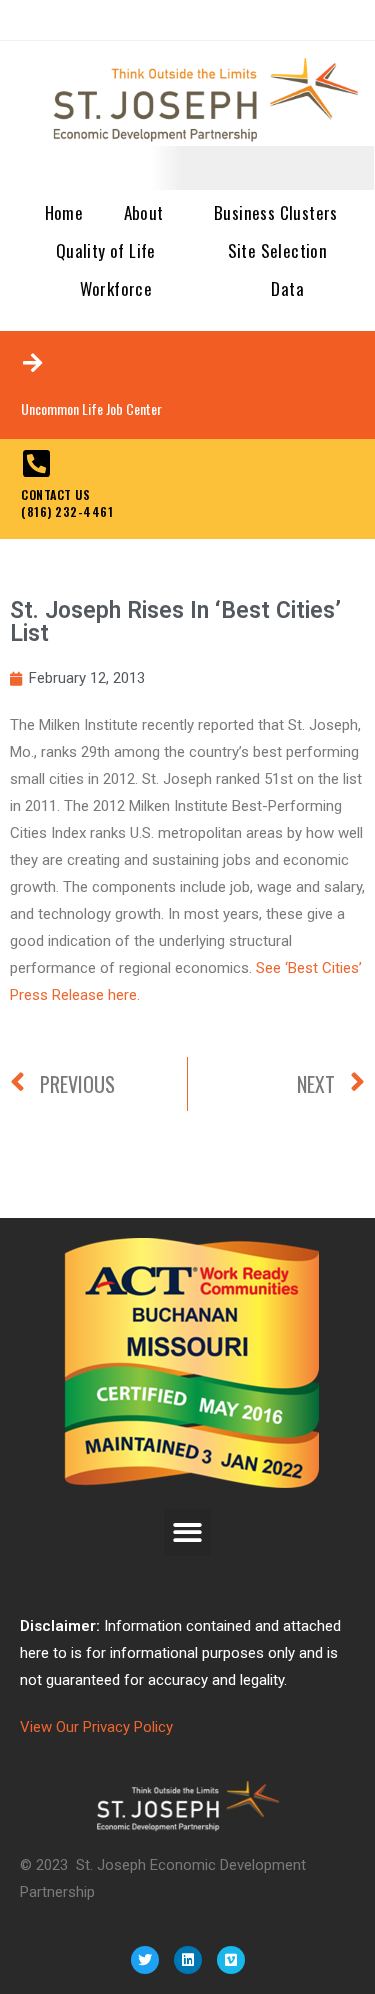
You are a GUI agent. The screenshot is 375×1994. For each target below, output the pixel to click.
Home (64, 212)
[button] (187, 1532)
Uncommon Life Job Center (91, 408)
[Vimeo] (231, 1960)
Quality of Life (106, 250)
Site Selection (278, 250)
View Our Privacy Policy (96, 1727)
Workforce (116, 288)
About (144, 212)
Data (287, 288)
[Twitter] (145, 1960)
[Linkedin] (188, 1960)
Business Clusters (276, 212)
